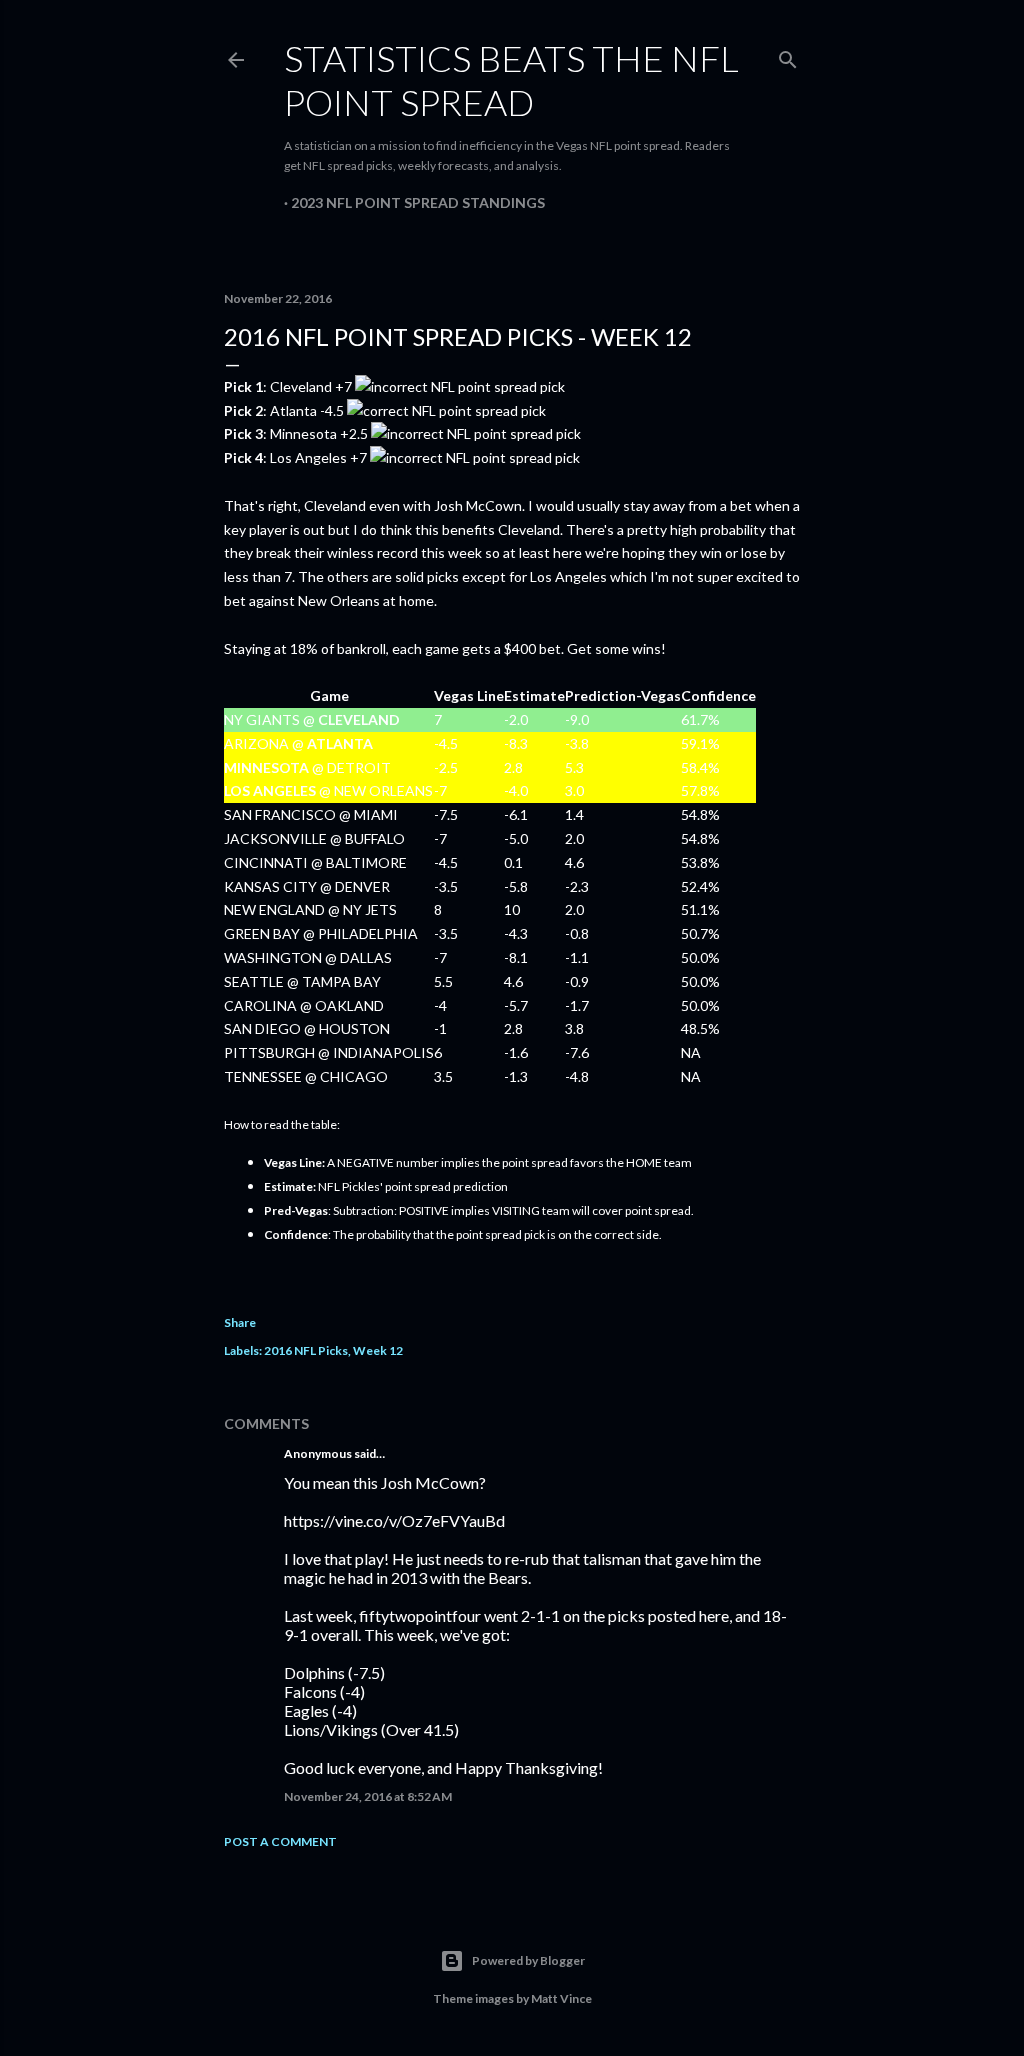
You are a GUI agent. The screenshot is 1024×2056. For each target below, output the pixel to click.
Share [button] (240, 1322)
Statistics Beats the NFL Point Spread (511, 80)
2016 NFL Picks (306, 1350)
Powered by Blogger (528, 1960)
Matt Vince (561, 1998)
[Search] (788, 55)
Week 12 (378, 1350)
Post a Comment (280, 1841)
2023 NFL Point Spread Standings (418, 202)
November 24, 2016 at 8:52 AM (368, 1796)
